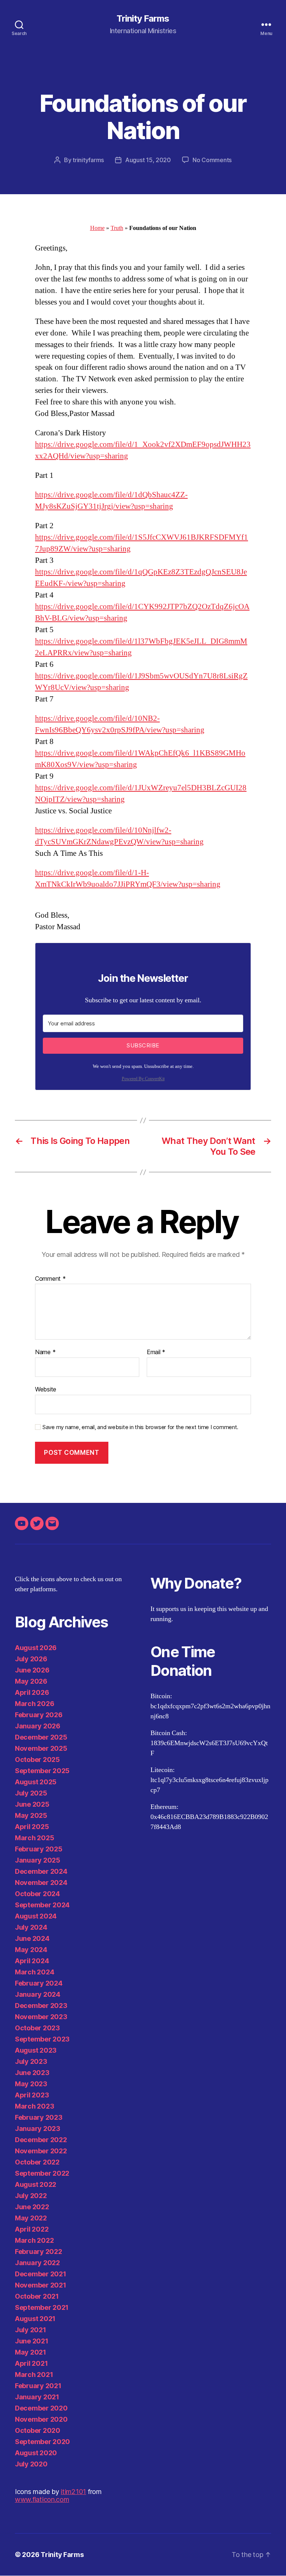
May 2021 (31, 2352)
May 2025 (31, 1815)
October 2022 (37, 2162)
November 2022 (41, 2151)
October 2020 (38, 2430)
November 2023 (41, 2017)
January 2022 (37, 2263)
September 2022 (42, 2173)
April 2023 (32, 2095)
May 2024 (31, 1950)
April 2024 (32, 1961)
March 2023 (34, 2106)
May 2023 (31, 2084)
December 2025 (41, 1737)
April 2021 (31, 2363)
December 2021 (41, 2274)
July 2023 (31, 2061)
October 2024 (37, 1894)
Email (156, 1352)
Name (45, 1352)
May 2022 (31, 2218)
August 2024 (36, 1916)
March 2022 (34, 2240)
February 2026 (39, 1715)
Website (46, 1389)
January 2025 (38, 1860)
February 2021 (38, 2386)
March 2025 (34, 1838)
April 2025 (32, 1827)
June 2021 (32, 2341)
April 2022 (32, 2229)
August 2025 (36, 1782)
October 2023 (37, 2028)
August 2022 (36, 2184)
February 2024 (39, 1983)
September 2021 (42, 2307)
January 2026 (38, 1726)
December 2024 (41, 1871)
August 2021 (35, 2319)
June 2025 (32, 1804)
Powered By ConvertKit (143, 1079)
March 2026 (34, 1704)
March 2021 (34, 2375)
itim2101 (73, 2492)
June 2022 (32, 2207)
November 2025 (41, 1748)
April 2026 (32, 1692)
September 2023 (42, 2039)
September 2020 (42, 2442)
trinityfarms (88, 160)
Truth (117, 228)
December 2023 (41, 2006)
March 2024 (34, 1972)
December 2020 (41, 2408)
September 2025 (42, 1771)
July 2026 (31, 1659)
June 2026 (32, 1670)
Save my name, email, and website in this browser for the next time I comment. (140, 1427)
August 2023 (36, 2050)
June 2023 (32, 2073)
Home (97, 228)
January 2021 (37, 2397)
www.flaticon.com (42, 2499)
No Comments (212, 160)
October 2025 (37, 1760)
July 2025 (31, 1793)
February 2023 (39, 2117)
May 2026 (31, 1681)
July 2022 (31, 2196)
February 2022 (39, 2252)
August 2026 (36, 1648)
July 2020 (31, 2464)
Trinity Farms (143, 19)
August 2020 (36, 2453)
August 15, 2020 (148, 160)
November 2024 (41, 1883)
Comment (50, 1279)
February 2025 (39, 1849)
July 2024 (31, 1927)
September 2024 (42, 1905)
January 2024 (38, 1994)
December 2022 (41, 2140)
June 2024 (32, 1938)
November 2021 (41, 2285)
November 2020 (41, 2419)
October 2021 (37, 2296)
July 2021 (31, 2330)
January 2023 (38, 2129)
